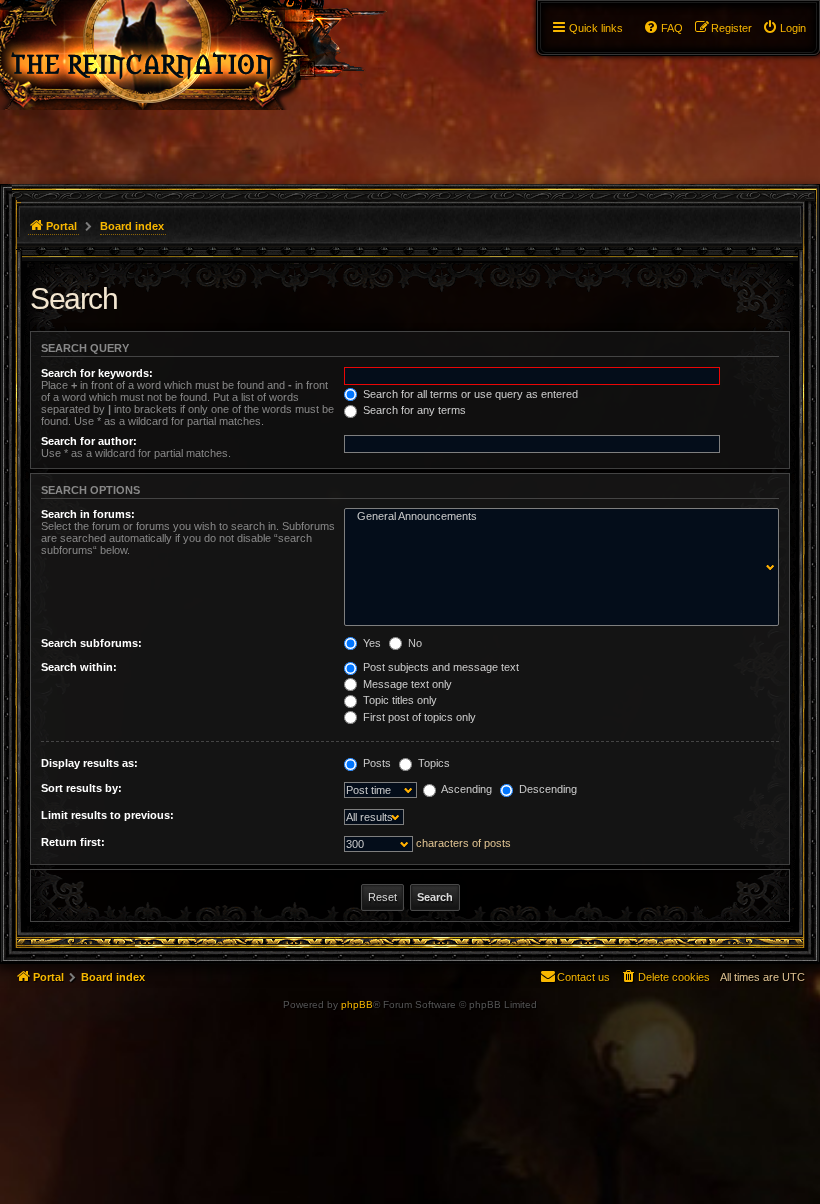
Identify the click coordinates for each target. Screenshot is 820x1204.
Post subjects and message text (439, 667)
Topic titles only (398, 700)
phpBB (357, 1004)
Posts (375, 763)
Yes (370, 643)
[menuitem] (784, 28)
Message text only (406, 684)
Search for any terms (413, 410)
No (413, 643)
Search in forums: (88, 514)
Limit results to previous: (107, 815)
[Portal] (211, 55)
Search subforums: (91, 643)
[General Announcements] (557, 517)
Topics (432, 763)
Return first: (73, 842)
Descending (546, 789)
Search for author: (89, 441)
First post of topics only (418, 717)
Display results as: (89, 763)
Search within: (79, 667)
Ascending (465, 789)
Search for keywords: (97, 373)
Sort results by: (81, 788)
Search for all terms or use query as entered (469, 394)
